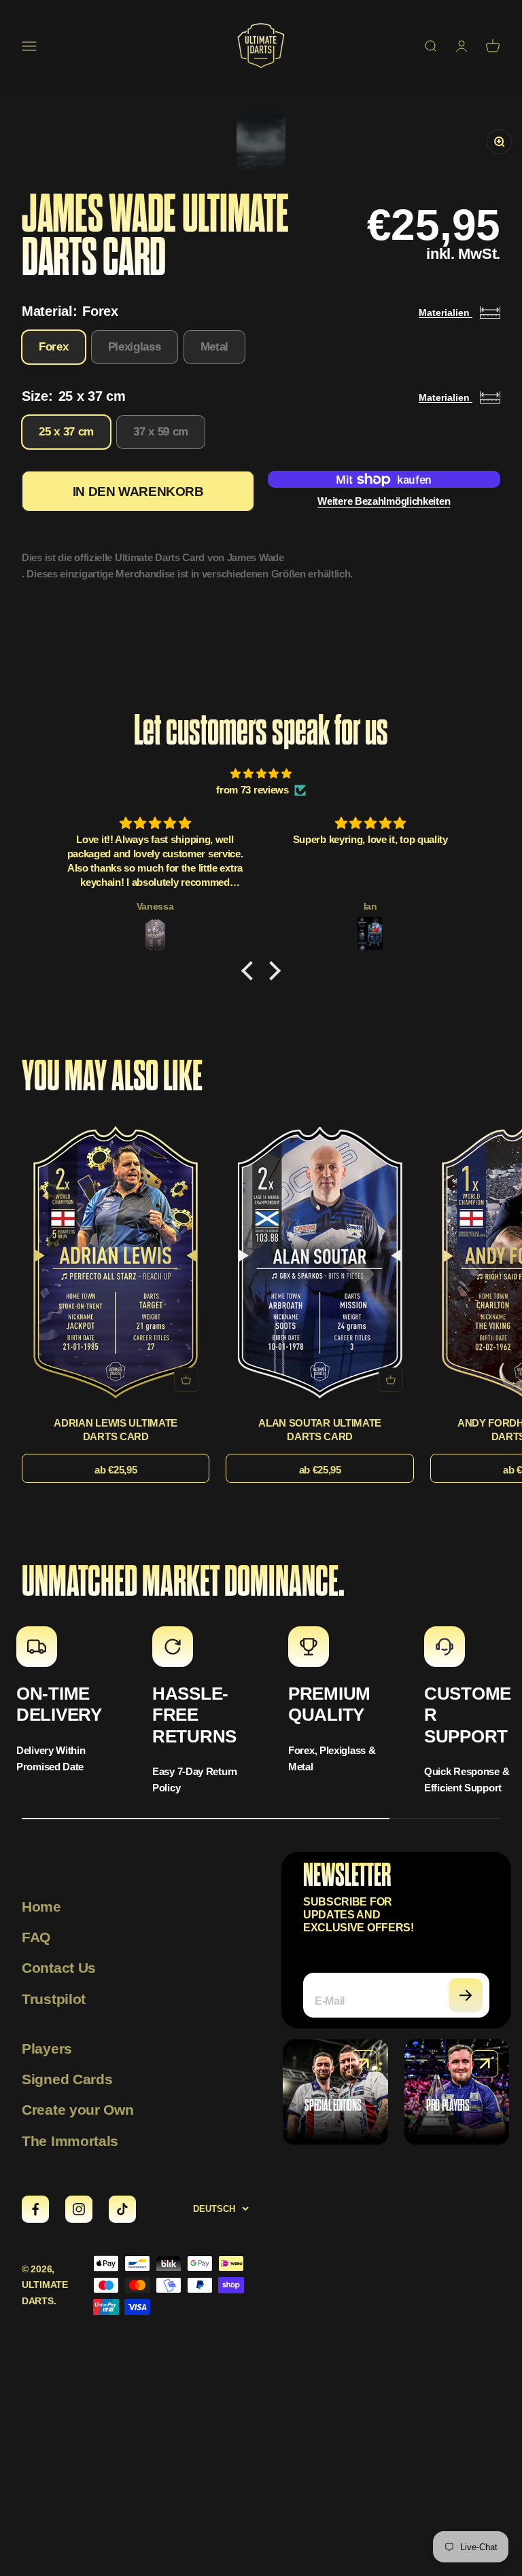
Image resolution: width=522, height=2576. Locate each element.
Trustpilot (54, 1999)
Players (47, 2049)
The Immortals (70, 2141)
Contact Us (59, 1968)
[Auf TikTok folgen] (122, 2209)
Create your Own (78, 2110)
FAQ (36, 1937)
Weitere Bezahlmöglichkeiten (384, 501)
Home (41, 1907)
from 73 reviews (253, 790)
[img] (261, 774)
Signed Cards (67, 2079)
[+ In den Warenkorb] (186, 1380)
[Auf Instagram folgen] (79, 2209)
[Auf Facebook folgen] (35, 2209)
